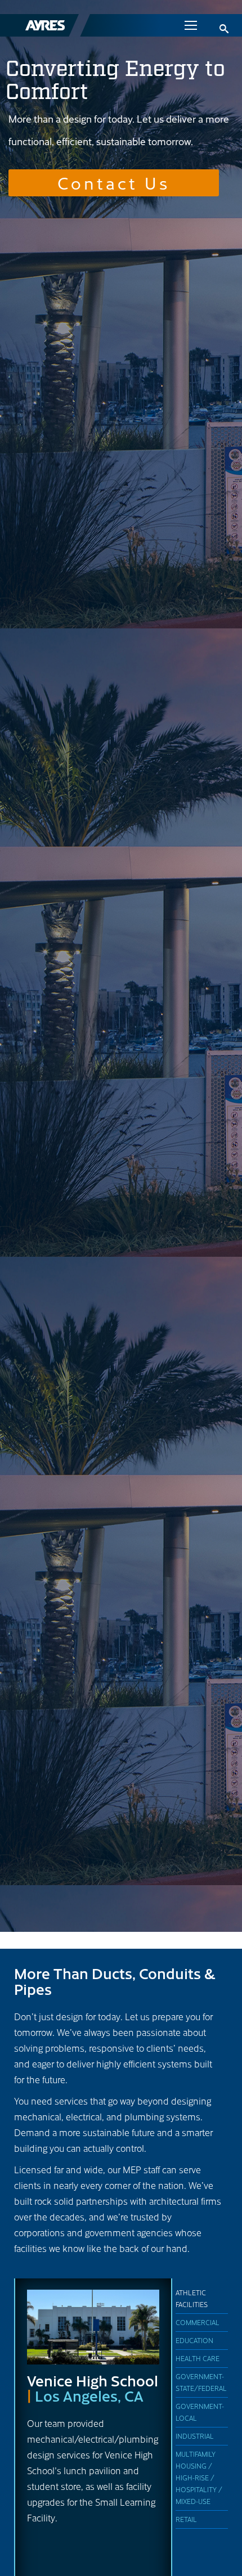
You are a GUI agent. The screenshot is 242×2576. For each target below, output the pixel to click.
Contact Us (114, 182)
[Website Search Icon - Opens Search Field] (224, 29)
